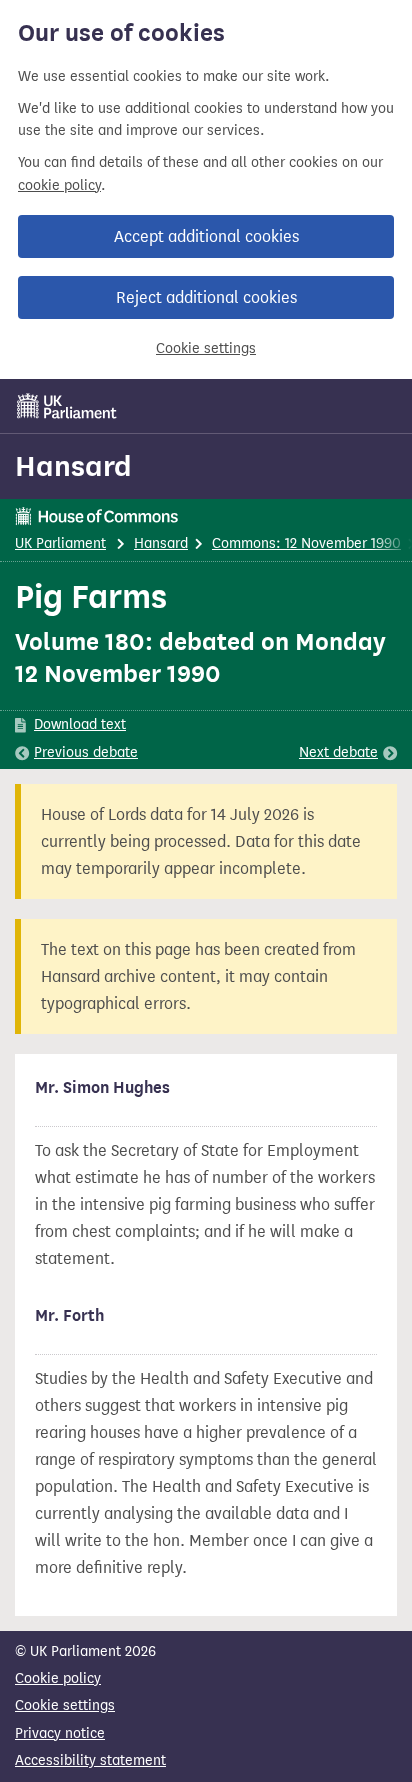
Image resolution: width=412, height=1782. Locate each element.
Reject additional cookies (206, 297)
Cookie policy (58, 1678)
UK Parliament (60, 543)
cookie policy (59, 185)
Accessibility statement (90, 1760)
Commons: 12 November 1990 (306, 543)
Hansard (73, 466)
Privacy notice (60, 1733)
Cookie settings (206, 348)
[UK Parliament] (67, 406)
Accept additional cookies (206, 236)
